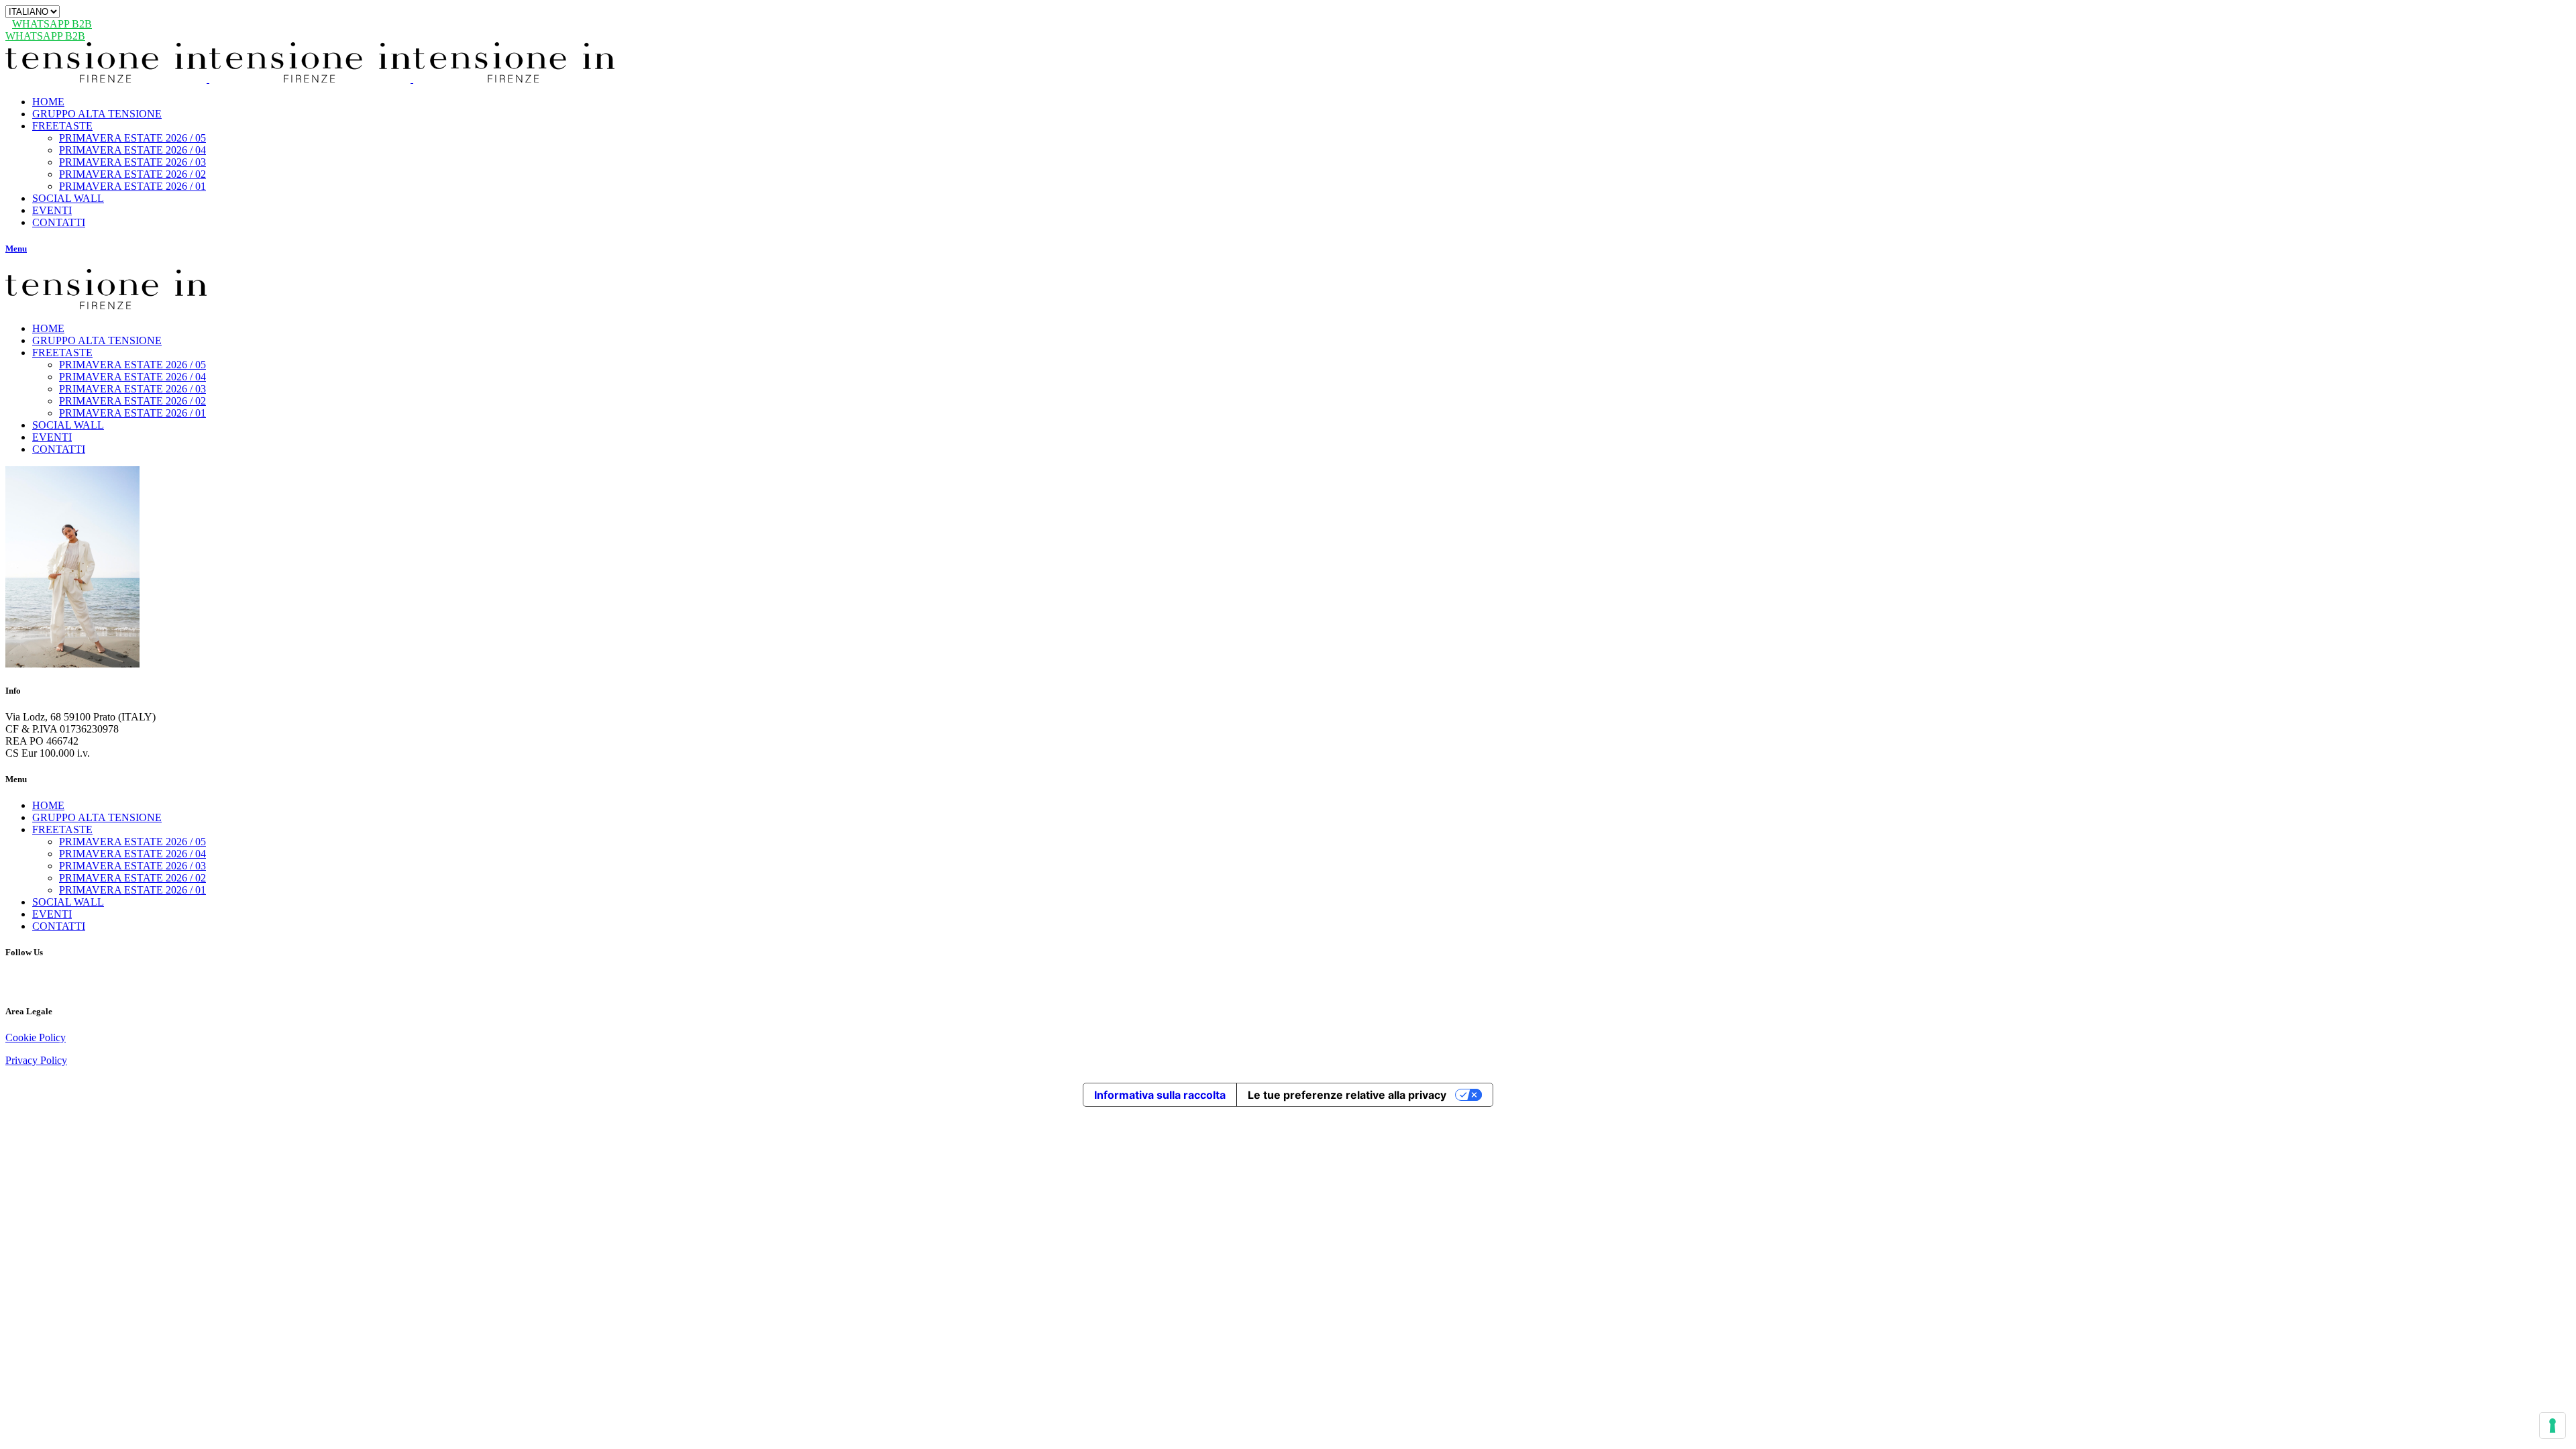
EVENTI (52, 914)
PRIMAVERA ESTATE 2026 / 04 (132, 854)
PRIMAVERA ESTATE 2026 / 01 (132, 890)
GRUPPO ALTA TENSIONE (97, 817)
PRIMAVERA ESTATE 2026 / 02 (132, 878)
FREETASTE (62, 829)
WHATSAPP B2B (52, 24)
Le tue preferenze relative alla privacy (1347, 1095)
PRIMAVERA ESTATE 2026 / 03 (132, 866)
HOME (48, 805)
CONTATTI (59, 926)
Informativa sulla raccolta (1160, 1095)
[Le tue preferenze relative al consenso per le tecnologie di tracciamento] (2553, 1426)
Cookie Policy (36, 1037)
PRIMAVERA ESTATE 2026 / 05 (132, 842)
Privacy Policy (36, 1060)
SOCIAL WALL (68, 902)
